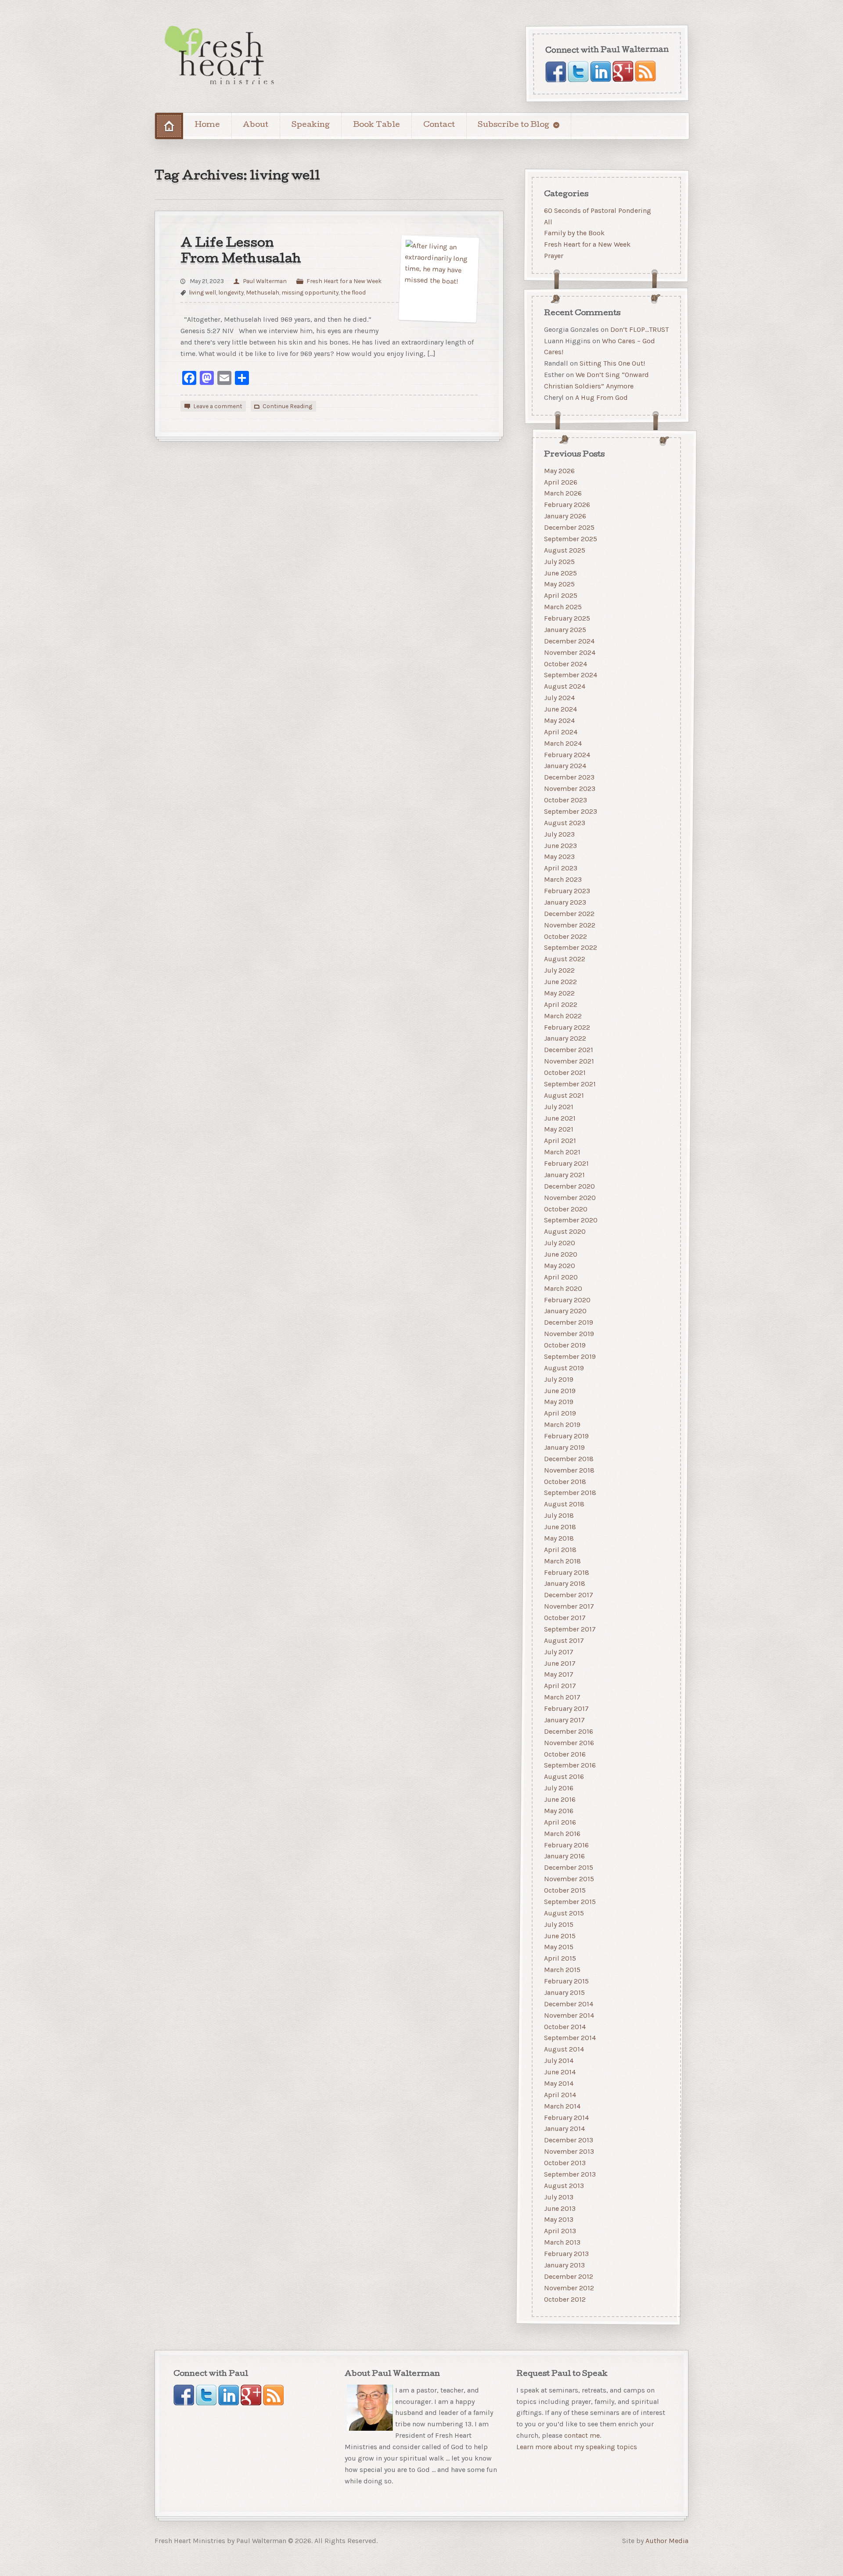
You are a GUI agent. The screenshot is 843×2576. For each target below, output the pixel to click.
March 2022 (563, 1016)
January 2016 (564, 1856)
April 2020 (561, 1277)
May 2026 (559, 471)
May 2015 (559, 1947)
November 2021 (569, 1061)
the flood (353, 292)
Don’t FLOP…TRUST (639, 329)
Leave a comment (218, 406)
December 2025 (569, 527)
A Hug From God (602, 397)
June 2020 (561, 1254)
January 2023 (565, 902)
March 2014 (562, 2106)
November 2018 (569, 1470)
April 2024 (561, 732)
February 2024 (567, 755)
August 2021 (564, 1095)
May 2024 (559, 720)
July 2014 (559, 2060)
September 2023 (571, 811)
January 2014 (564, 2129)
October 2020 (566, 1209)
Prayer (554, 256)
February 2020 (567, 1300)
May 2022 (559, 993)
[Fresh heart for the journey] (220, 56)
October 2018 (565, 1482)
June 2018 (560, 1527)
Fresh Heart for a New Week (344, 281)
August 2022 (565, 959)
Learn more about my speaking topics (577, 2447)
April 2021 (560, 1141)
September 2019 (570, 1356)
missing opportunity (310, 292)
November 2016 (569, 1743)
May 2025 (559, 584)
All (548, 221)
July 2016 (559, 1788)
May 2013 (559, 2220)
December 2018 (569, 1459)
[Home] (169, 126)
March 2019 (562, 1425)
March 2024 (563, 743)
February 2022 (567, 1027)
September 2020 (571, 1220)
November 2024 (570, 652)
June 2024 (560, 709)
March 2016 (562, 1834)
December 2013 (569, 2140)
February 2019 (566, 1436)
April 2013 (560, 2231)
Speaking (311, 125)
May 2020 (560, 1266)
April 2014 (560, 2095)
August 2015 (564, 1913)
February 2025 (567, 618)
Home (207, 125)
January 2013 (564, 2265)
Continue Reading (287, 406)
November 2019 (569, 1334)
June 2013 (560, 2208)
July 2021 (559, 1107)
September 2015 (570, 1902)
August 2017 (564, 1640)
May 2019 (559, 1402)
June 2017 (560, 1663)
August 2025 (565, 550)
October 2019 (565, 1345)
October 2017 (565, 1618)
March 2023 (563, 879)
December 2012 (569, 2276)
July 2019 (559, 1379)
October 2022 (566, 936)
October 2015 (565, 1890)
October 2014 (565, 2027)
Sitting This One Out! (612, 363)
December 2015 (569, 1867)
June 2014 (560, 2072)
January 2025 (565, 630)
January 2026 (565, 516)
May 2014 (559, 2083)
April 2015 (560, 1958)
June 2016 (560, 1799)
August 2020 (565, 1231)
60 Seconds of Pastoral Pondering (598, 210)
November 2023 (570, 789)
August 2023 (565, 823)
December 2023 (569, 777)
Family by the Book (574, 233)
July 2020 (560, 1243)
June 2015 (560, 1936)
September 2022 (571, 948)
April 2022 (561, 1004)
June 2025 (560, 573)
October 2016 (565, 1754)
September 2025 (571, 539)
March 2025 (563, 607)
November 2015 (569, 1879)
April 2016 (560, 1822)
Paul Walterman (265, 281)
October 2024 (566, 664)
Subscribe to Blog (513, 125)
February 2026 (567, 505)
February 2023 (567, 891)
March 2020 (563, 1288)
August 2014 (564, 2049)
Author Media (667, 2540)
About (256, 125)
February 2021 (566, 1163)
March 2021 (562, 1152)
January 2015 (564, 1992)
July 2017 (559, 1652)
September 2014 (570, 2038)
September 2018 (570, 1493)
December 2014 (569, 2004)
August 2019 (564, 1368)
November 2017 (569, 1606)
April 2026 (561, 482)
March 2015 (562, 1970)
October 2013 (565, 2163)
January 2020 (565, 1311)
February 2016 (566, 1845)
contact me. (583, 2435)
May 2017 (559, 1675)
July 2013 (559, 2197)
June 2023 (560, 846)
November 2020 (570, 1198)
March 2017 (562, 1697)
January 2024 (565, 766)
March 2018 (562, 1561)
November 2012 (569, 2288)
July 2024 (559, 698)
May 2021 (559, 1130)
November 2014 (569, 2015)
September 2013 (570, 2174)
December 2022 (569, 914)
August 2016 (564, 1777)
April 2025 (561, 595)
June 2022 (560, 982)
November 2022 (570, 925)
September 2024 (571, 675)
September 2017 (570, 1629)
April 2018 (560, 1550)
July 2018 (559, 1515)
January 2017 (564, 1720)
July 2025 (559, 562)
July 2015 (559, 1924)
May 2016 (559, 1811)
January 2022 (565, 1039)
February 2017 (566, 1708)
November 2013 (569, 2151)
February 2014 (566, 2118)
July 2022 (559, 970)
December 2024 (569, 641)
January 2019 (564, 1447)
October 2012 (565, 2299)
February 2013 (566, 2254)
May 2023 (559, 857)
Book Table (376, 125)
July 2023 (559, 834)
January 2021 (564, 1175)
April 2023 (561, 868)
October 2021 (565, 1072)
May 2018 (559, 1538)
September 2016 (570, 1766)
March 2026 (563, 494)
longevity (231, 292)
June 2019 (560, 1391)
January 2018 (565, 1584)
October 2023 (566, 800)
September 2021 (570, 1084)
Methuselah (263, 292)
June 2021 (560, 1118)
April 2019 (560, 1413)
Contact (439, 125)
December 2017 (569, 1595)
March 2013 (562, 2242)
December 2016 (569, 1731)
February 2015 (566, 1981)
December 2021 (569, 1050)
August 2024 (565, 686)
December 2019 (569, 1322)
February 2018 (567, 1572)
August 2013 (564, 2186)
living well (202, 292)
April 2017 (560, 1686)
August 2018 (564, 1504)
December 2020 (569, 1186)
